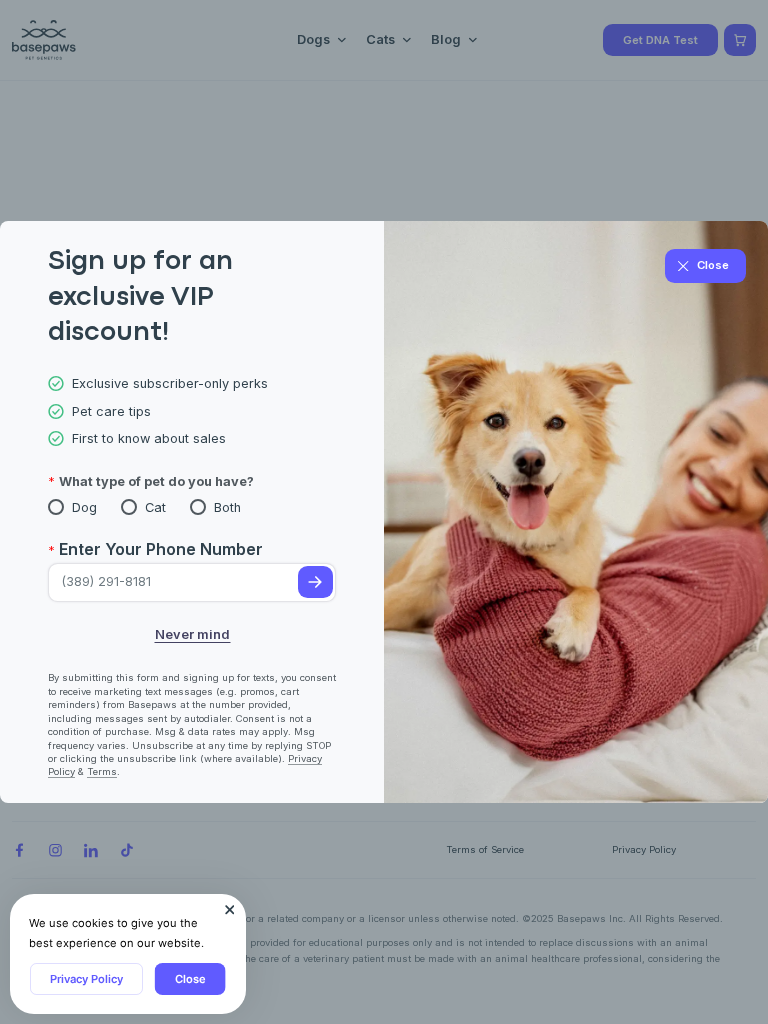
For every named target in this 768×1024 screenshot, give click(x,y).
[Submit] (315, 582)
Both (227, 507)
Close (190, 979)
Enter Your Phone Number (161, 549)
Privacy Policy (86, 979)
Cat (155, 507)
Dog (84, 507)
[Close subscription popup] (230, 910)
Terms (102, 771)
